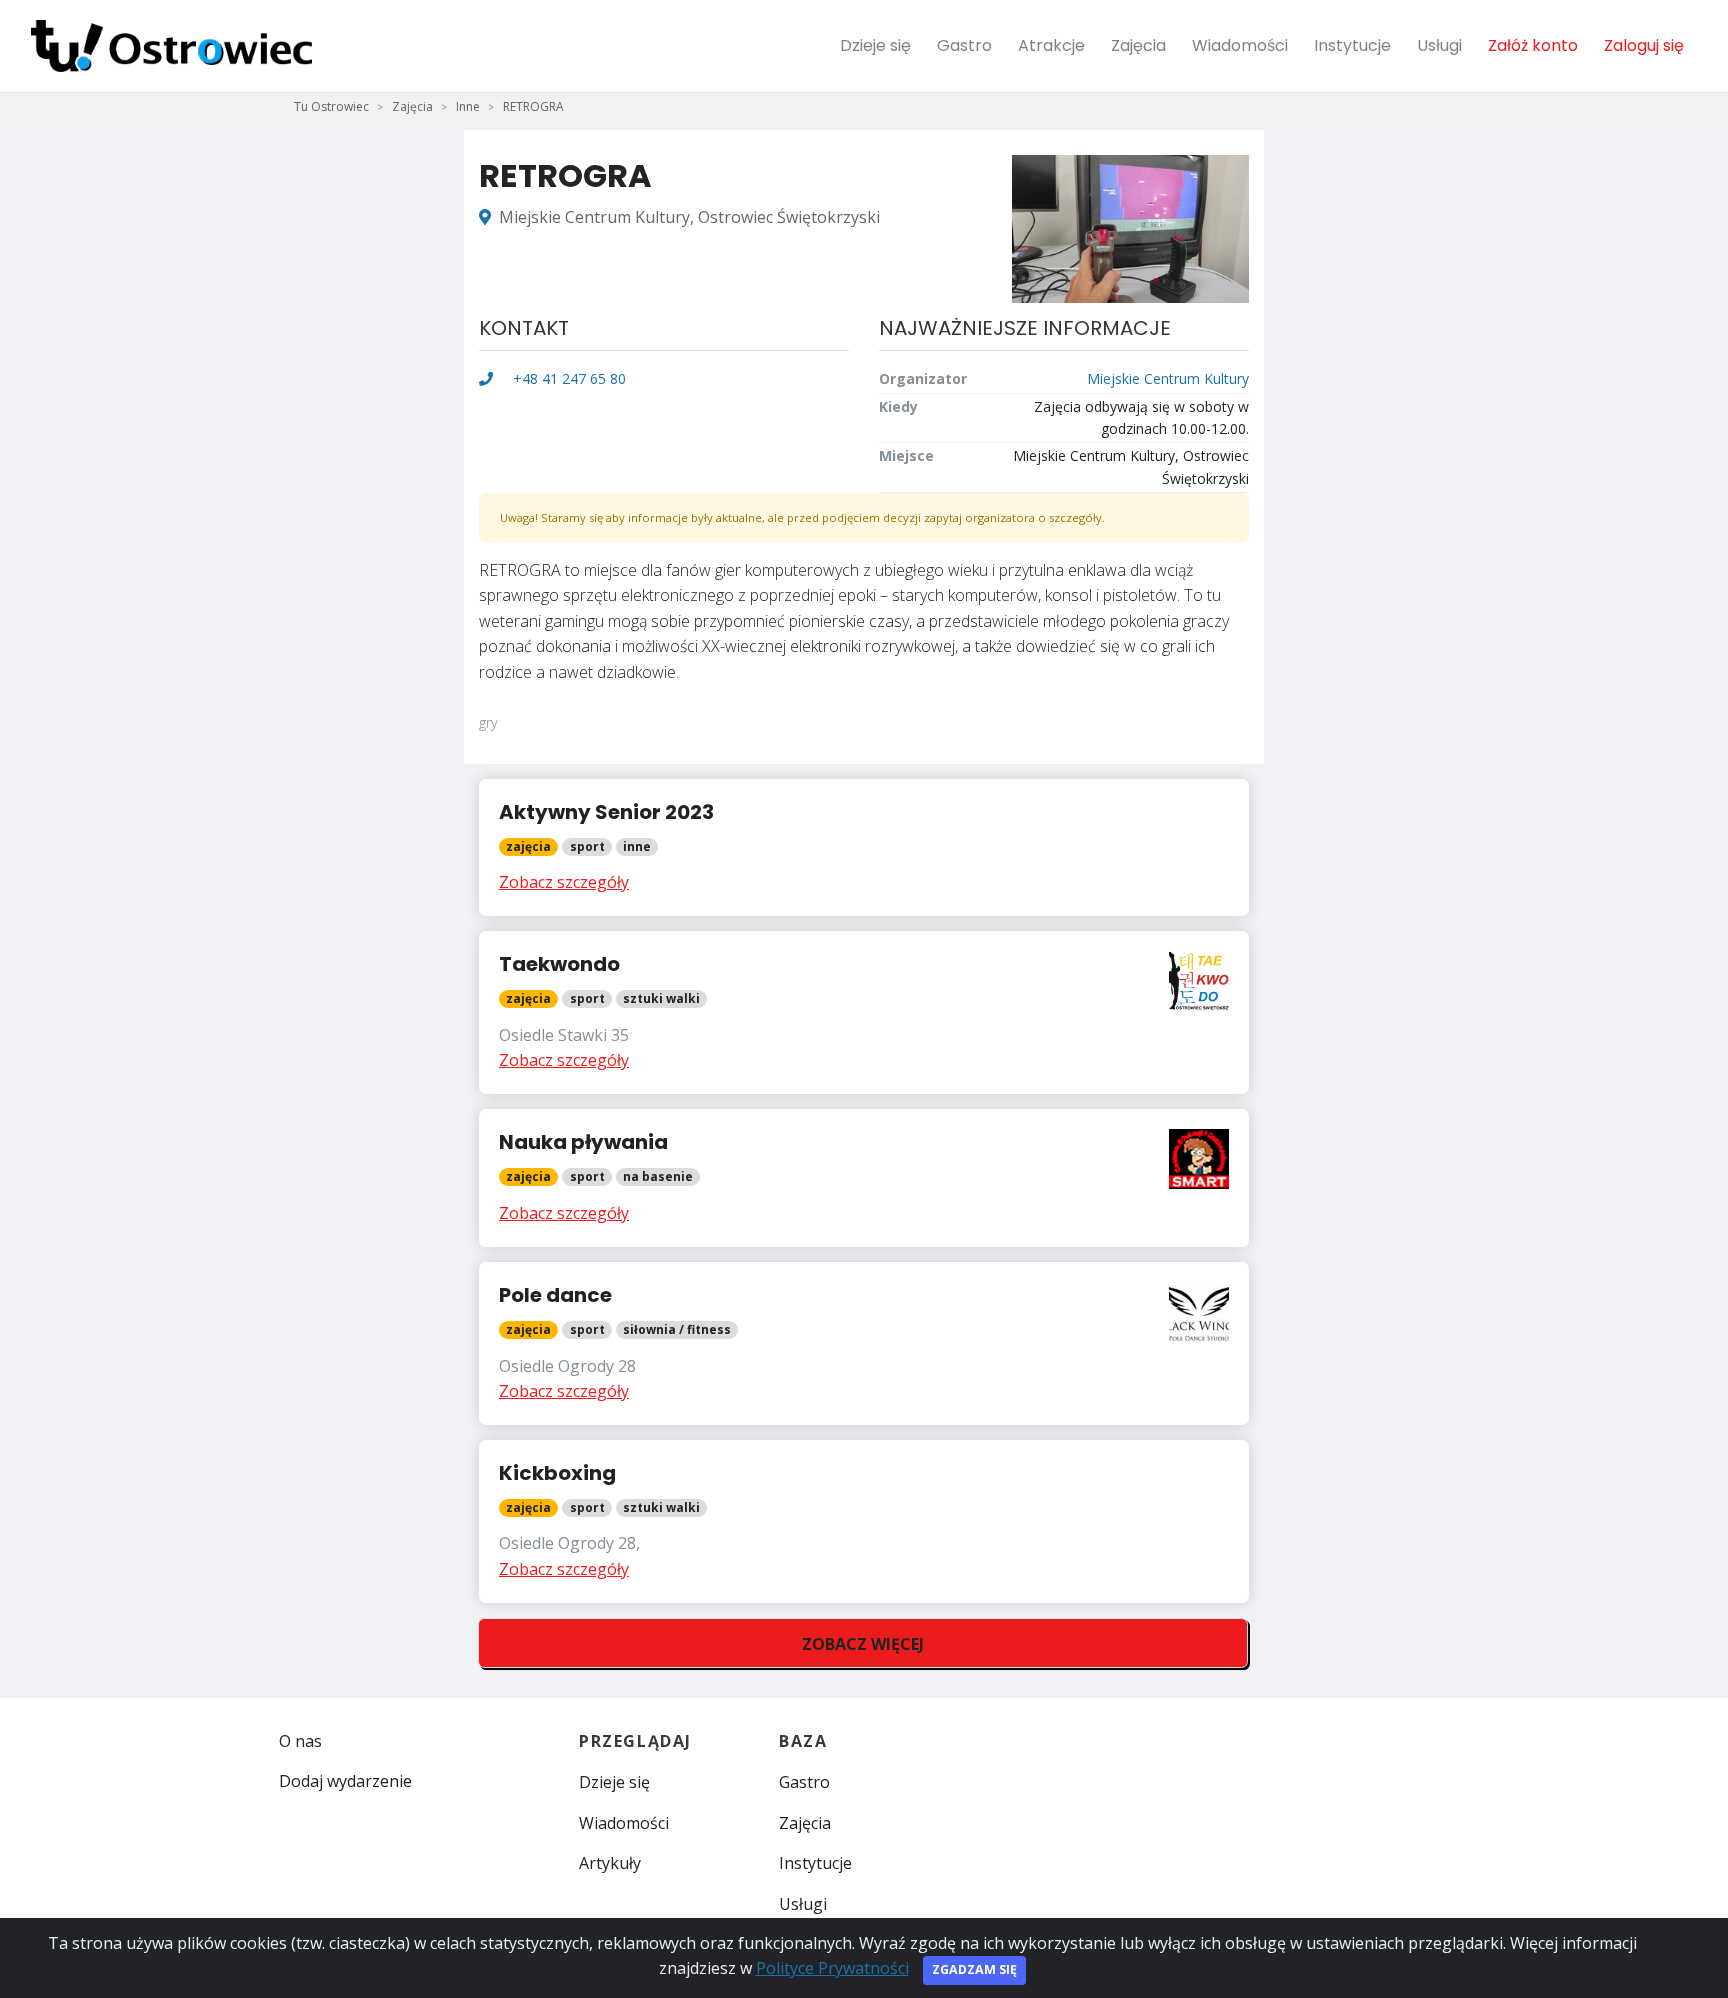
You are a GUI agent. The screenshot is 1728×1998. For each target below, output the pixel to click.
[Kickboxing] (864, 1521)
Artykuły (610, 1863)
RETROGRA (533, 106)
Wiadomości (1240, 45)
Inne (468, 106)
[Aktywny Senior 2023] (864, 847)
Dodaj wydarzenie (345, 1781)
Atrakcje (1051, 45)
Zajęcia (1138, 45)
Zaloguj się (1644, 45)
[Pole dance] (864, 1343)
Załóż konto (1533, 45)
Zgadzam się (974, 1969)
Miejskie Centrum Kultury (1168, 378)
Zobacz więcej (863, 1644)
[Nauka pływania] (864, 1178)
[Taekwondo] (864, 1012)
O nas (300, 1741)
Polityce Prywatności (832, 1968)
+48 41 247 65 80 (567, 378)
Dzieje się (875, 45)
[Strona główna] (171, 46)
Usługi (1439, 45)
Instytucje (1352, 45)
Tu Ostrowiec (331, 106)
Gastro (964, 45)
